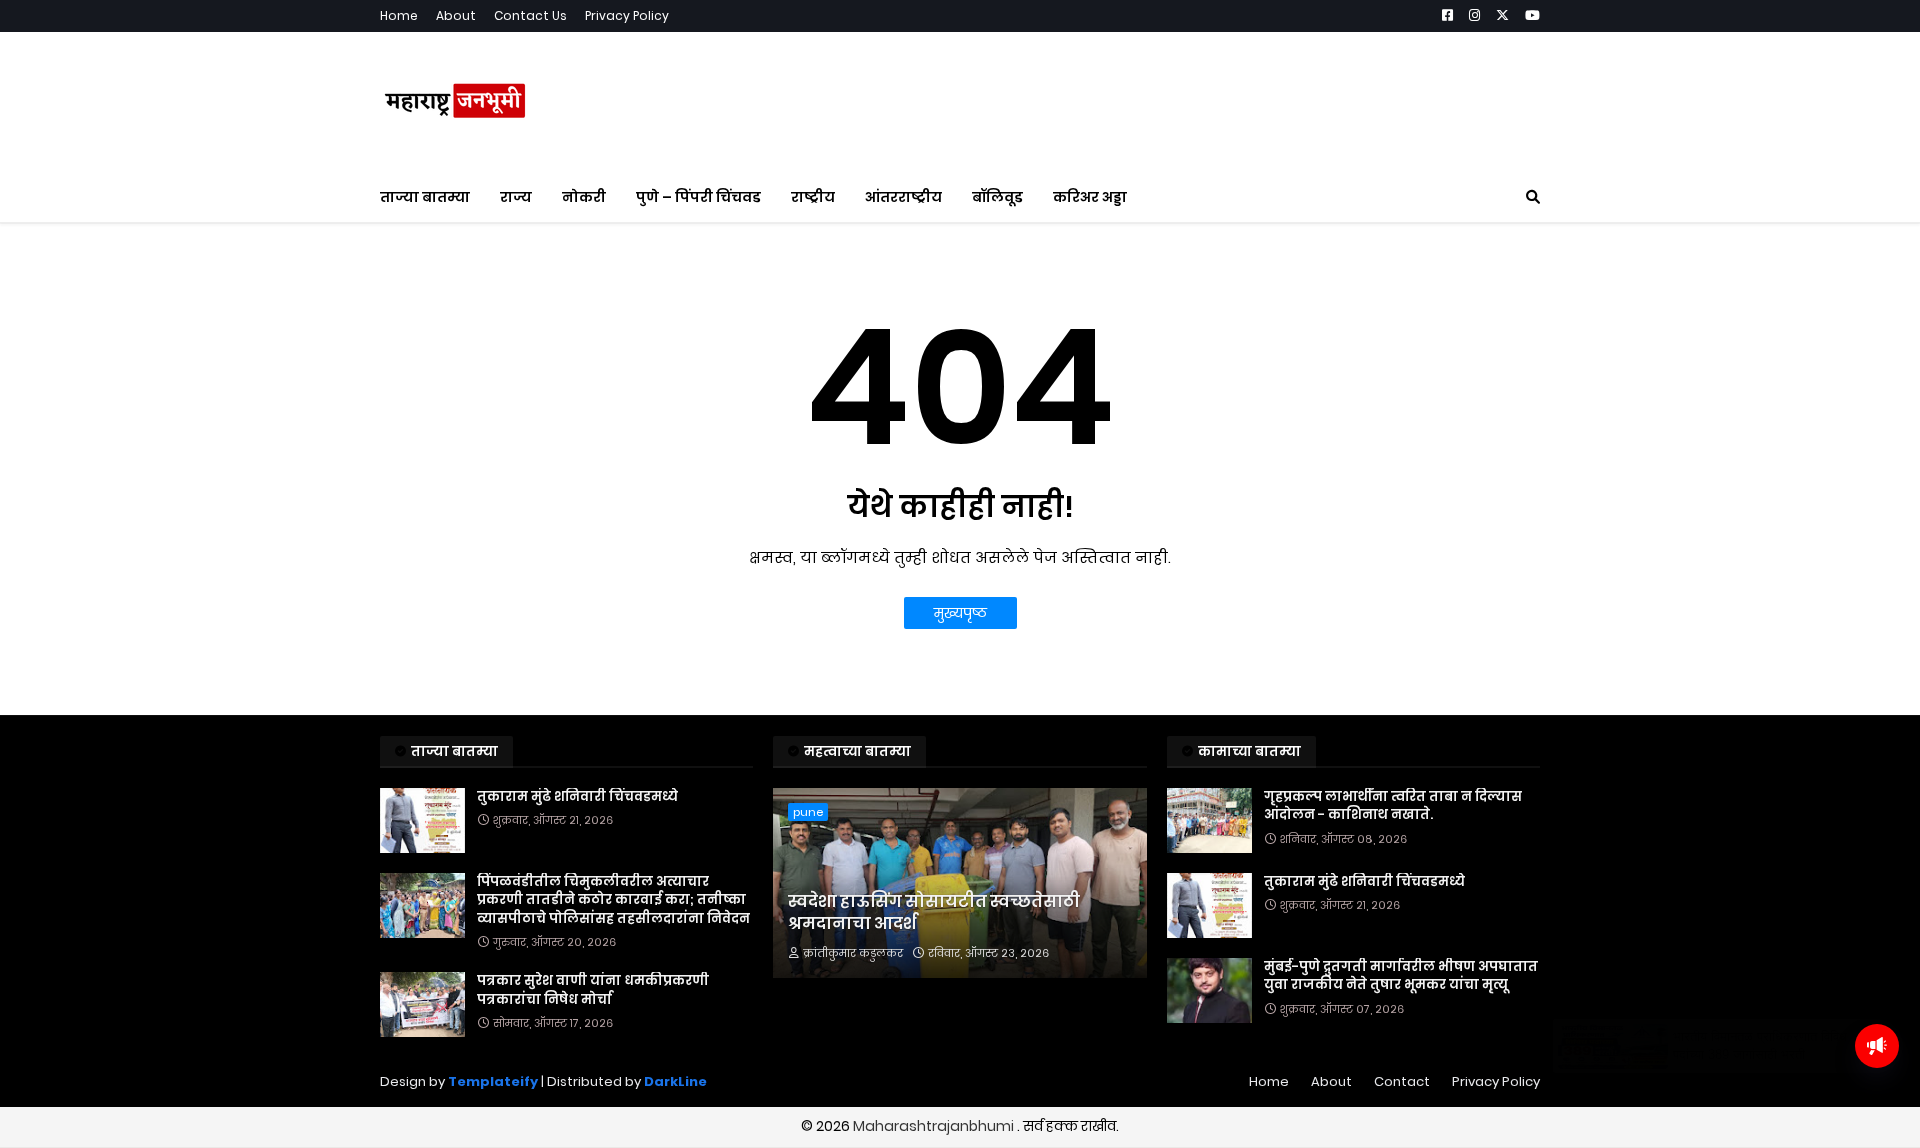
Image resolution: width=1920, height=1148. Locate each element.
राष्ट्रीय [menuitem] (813, 197)
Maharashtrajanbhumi (935, 1126)
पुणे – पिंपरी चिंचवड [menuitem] (698, 197)
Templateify (493, 1081)
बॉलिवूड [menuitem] (997, 197)
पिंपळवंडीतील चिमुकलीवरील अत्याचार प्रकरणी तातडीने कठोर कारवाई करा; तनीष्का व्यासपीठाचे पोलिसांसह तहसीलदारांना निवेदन (613, 900)
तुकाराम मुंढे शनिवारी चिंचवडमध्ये (577, 797)
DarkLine (675, 1081)
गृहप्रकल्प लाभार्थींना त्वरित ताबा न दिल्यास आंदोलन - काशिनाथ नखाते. (1393, 806)
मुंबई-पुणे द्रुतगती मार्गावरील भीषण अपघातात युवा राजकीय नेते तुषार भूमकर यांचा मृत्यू (1401, 976)
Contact (1402, 1081)
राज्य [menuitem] (516, 197)
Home (399, 15)
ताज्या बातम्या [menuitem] (425, 197)
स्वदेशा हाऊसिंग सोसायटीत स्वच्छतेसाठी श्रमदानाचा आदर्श (934, 913)
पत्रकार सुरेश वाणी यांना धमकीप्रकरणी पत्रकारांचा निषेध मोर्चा (593, 990)
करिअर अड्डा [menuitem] (1090, 197)
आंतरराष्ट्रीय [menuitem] (903, 197)
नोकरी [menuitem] (584, 197)
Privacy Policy (627, 15)
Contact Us (530, 15)
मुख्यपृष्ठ (960, 613)
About (456, 15)
